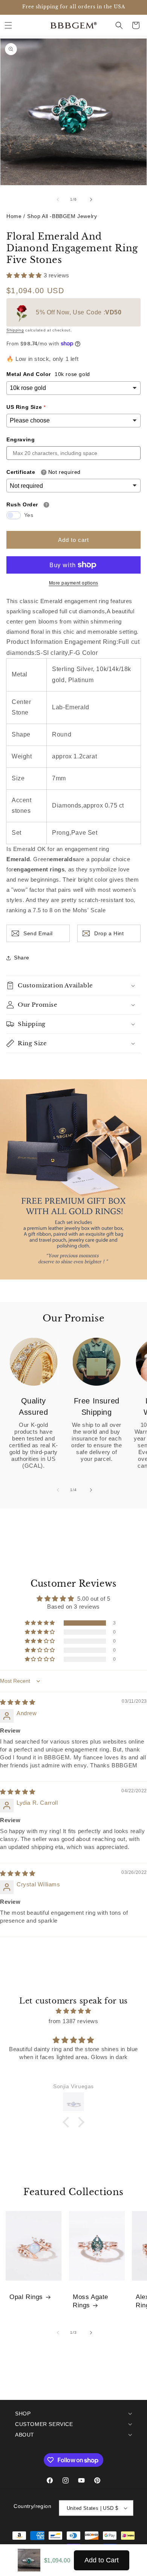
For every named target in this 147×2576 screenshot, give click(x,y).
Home (14, 216)
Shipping (15, 330)
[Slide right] (90, 200)
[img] (18, 1702)
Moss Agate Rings (90, 2301)
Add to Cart (102, 2560)
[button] (8, 25)
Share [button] (22, 958)
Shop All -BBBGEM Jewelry (62, 216)
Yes (29, 515)
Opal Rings (26, 2297)
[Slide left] (57, 200)
